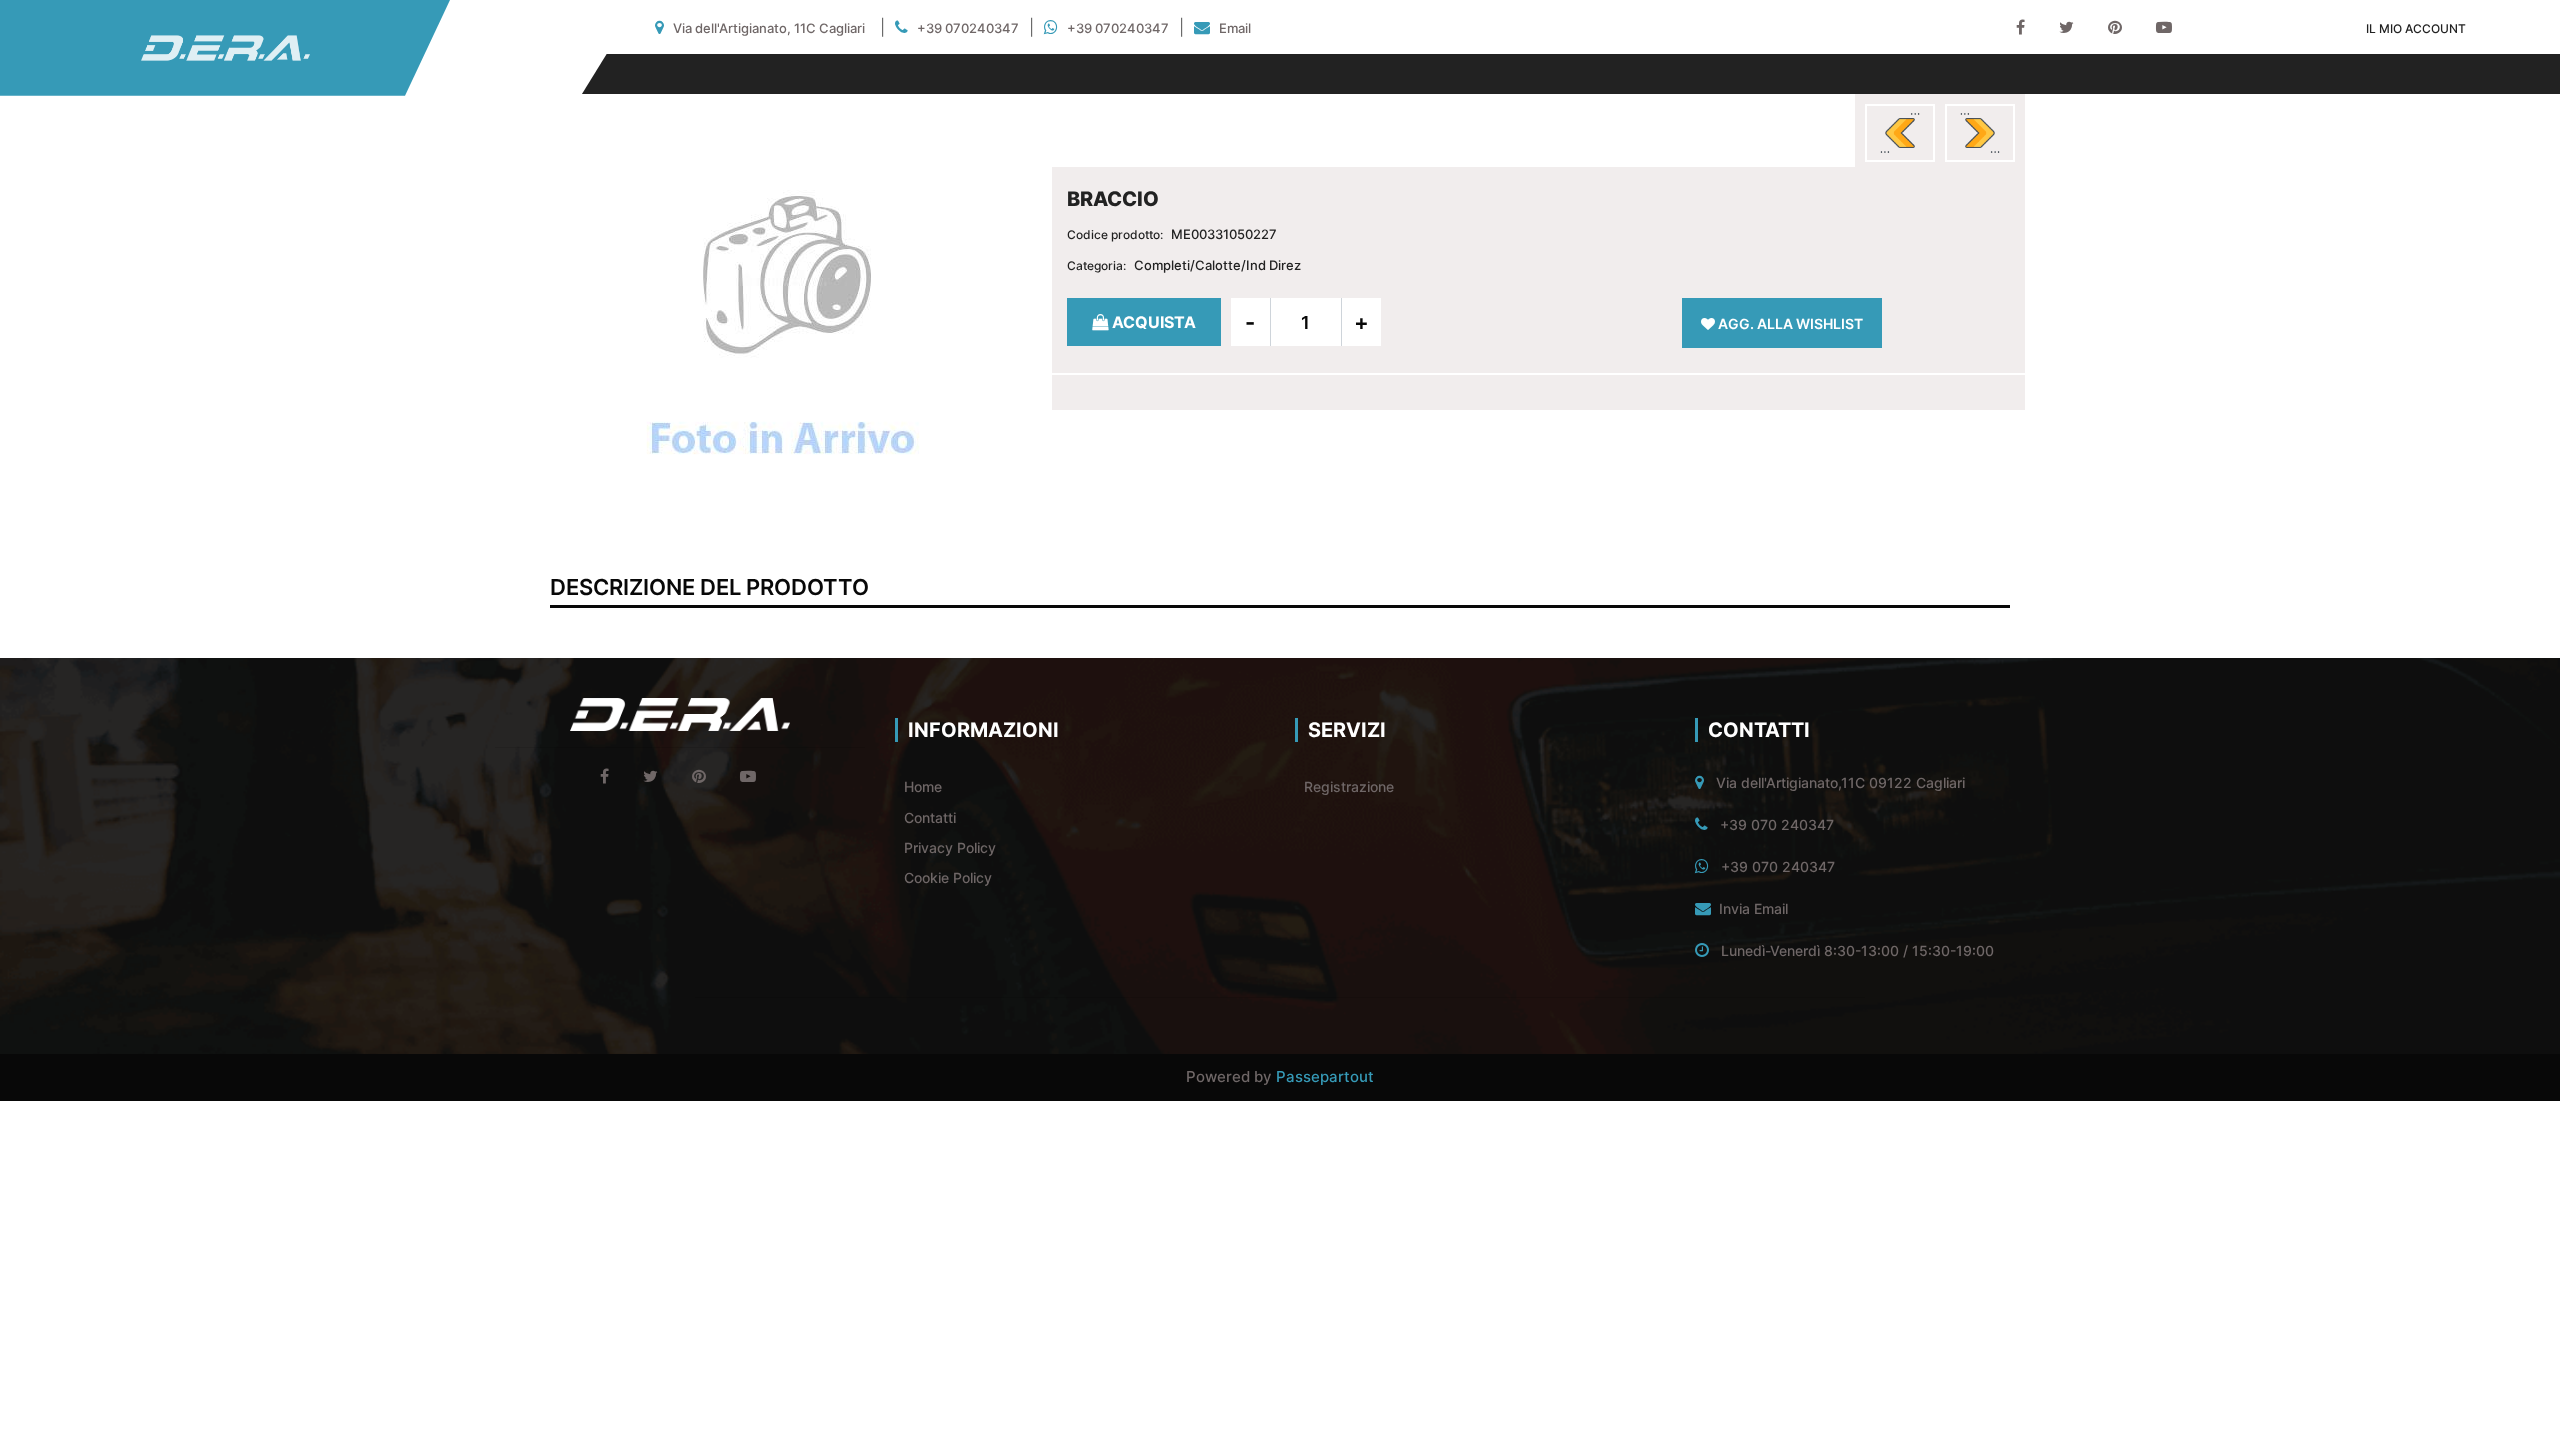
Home (923, 786)
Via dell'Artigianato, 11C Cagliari (769, 28)
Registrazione (1349, 786)
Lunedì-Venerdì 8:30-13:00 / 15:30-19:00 (1857, 950)
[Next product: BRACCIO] (1980, 133)
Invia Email (1753, 908)
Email (1235, 28)
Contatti (930, 817)
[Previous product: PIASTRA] (1900, 133)
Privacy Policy (950, 847)
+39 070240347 (968, 28)
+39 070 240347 (1777, 824)
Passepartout (1325, 1076)
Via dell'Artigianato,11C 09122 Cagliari (1840, 782)
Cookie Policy (948, 877)
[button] (783, 332)
